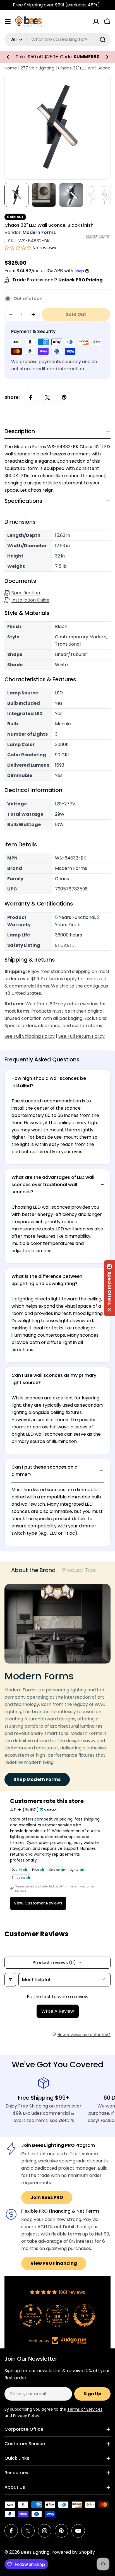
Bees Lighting (35, 2552)
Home (11, 68)
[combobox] (57, 40)
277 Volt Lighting (38, 68)
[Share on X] (47, 397)
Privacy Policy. (27, 2416)
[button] (8, 57)
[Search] (103, 40)
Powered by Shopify (73, 2552)
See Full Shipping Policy (30, 1036)
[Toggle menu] (8, 21)
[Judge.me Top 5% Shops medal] (69, 2316)
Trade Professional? (57, 280)
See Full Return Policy (82, 1036)
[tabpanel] (57, 1685)
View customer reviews (38, 1903)
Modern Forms (39, 232)
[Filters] (10, 1980)
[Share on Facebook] (31, 397)
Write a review (58, 2011)
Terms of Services (85, 2409)
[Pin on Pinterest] (64, 397)
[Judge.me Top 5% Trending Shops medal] (95, 2316)
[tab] (33, 1572)
